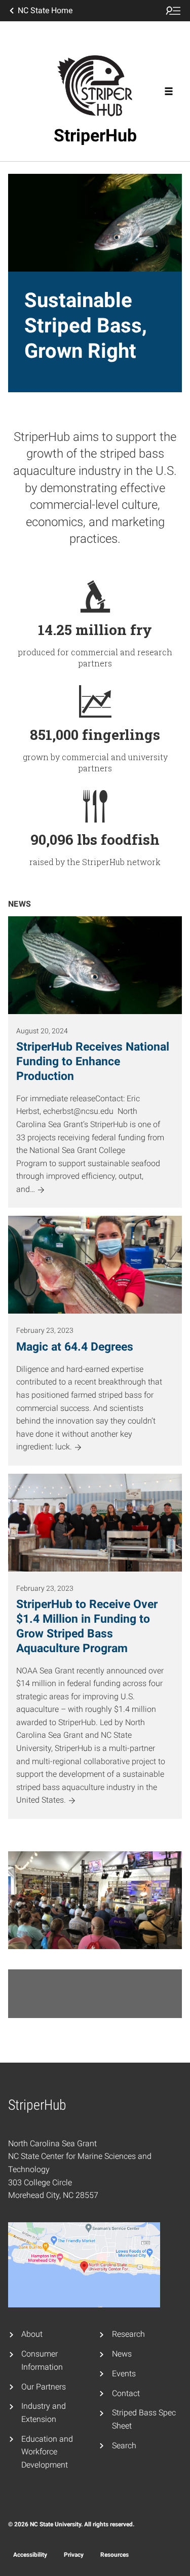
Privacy (74, 2555)
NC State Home (45, 10)
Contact (126, 2393)
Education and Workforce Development (47, 2452)
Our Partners (44, 2387)
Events (124, 2374)
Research (128, 2334)
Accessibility (30, 2555)
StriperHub (95, 135)
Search (124, 2446)
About (32, 2334)
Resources (115, 2555)
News (122, 2354)
